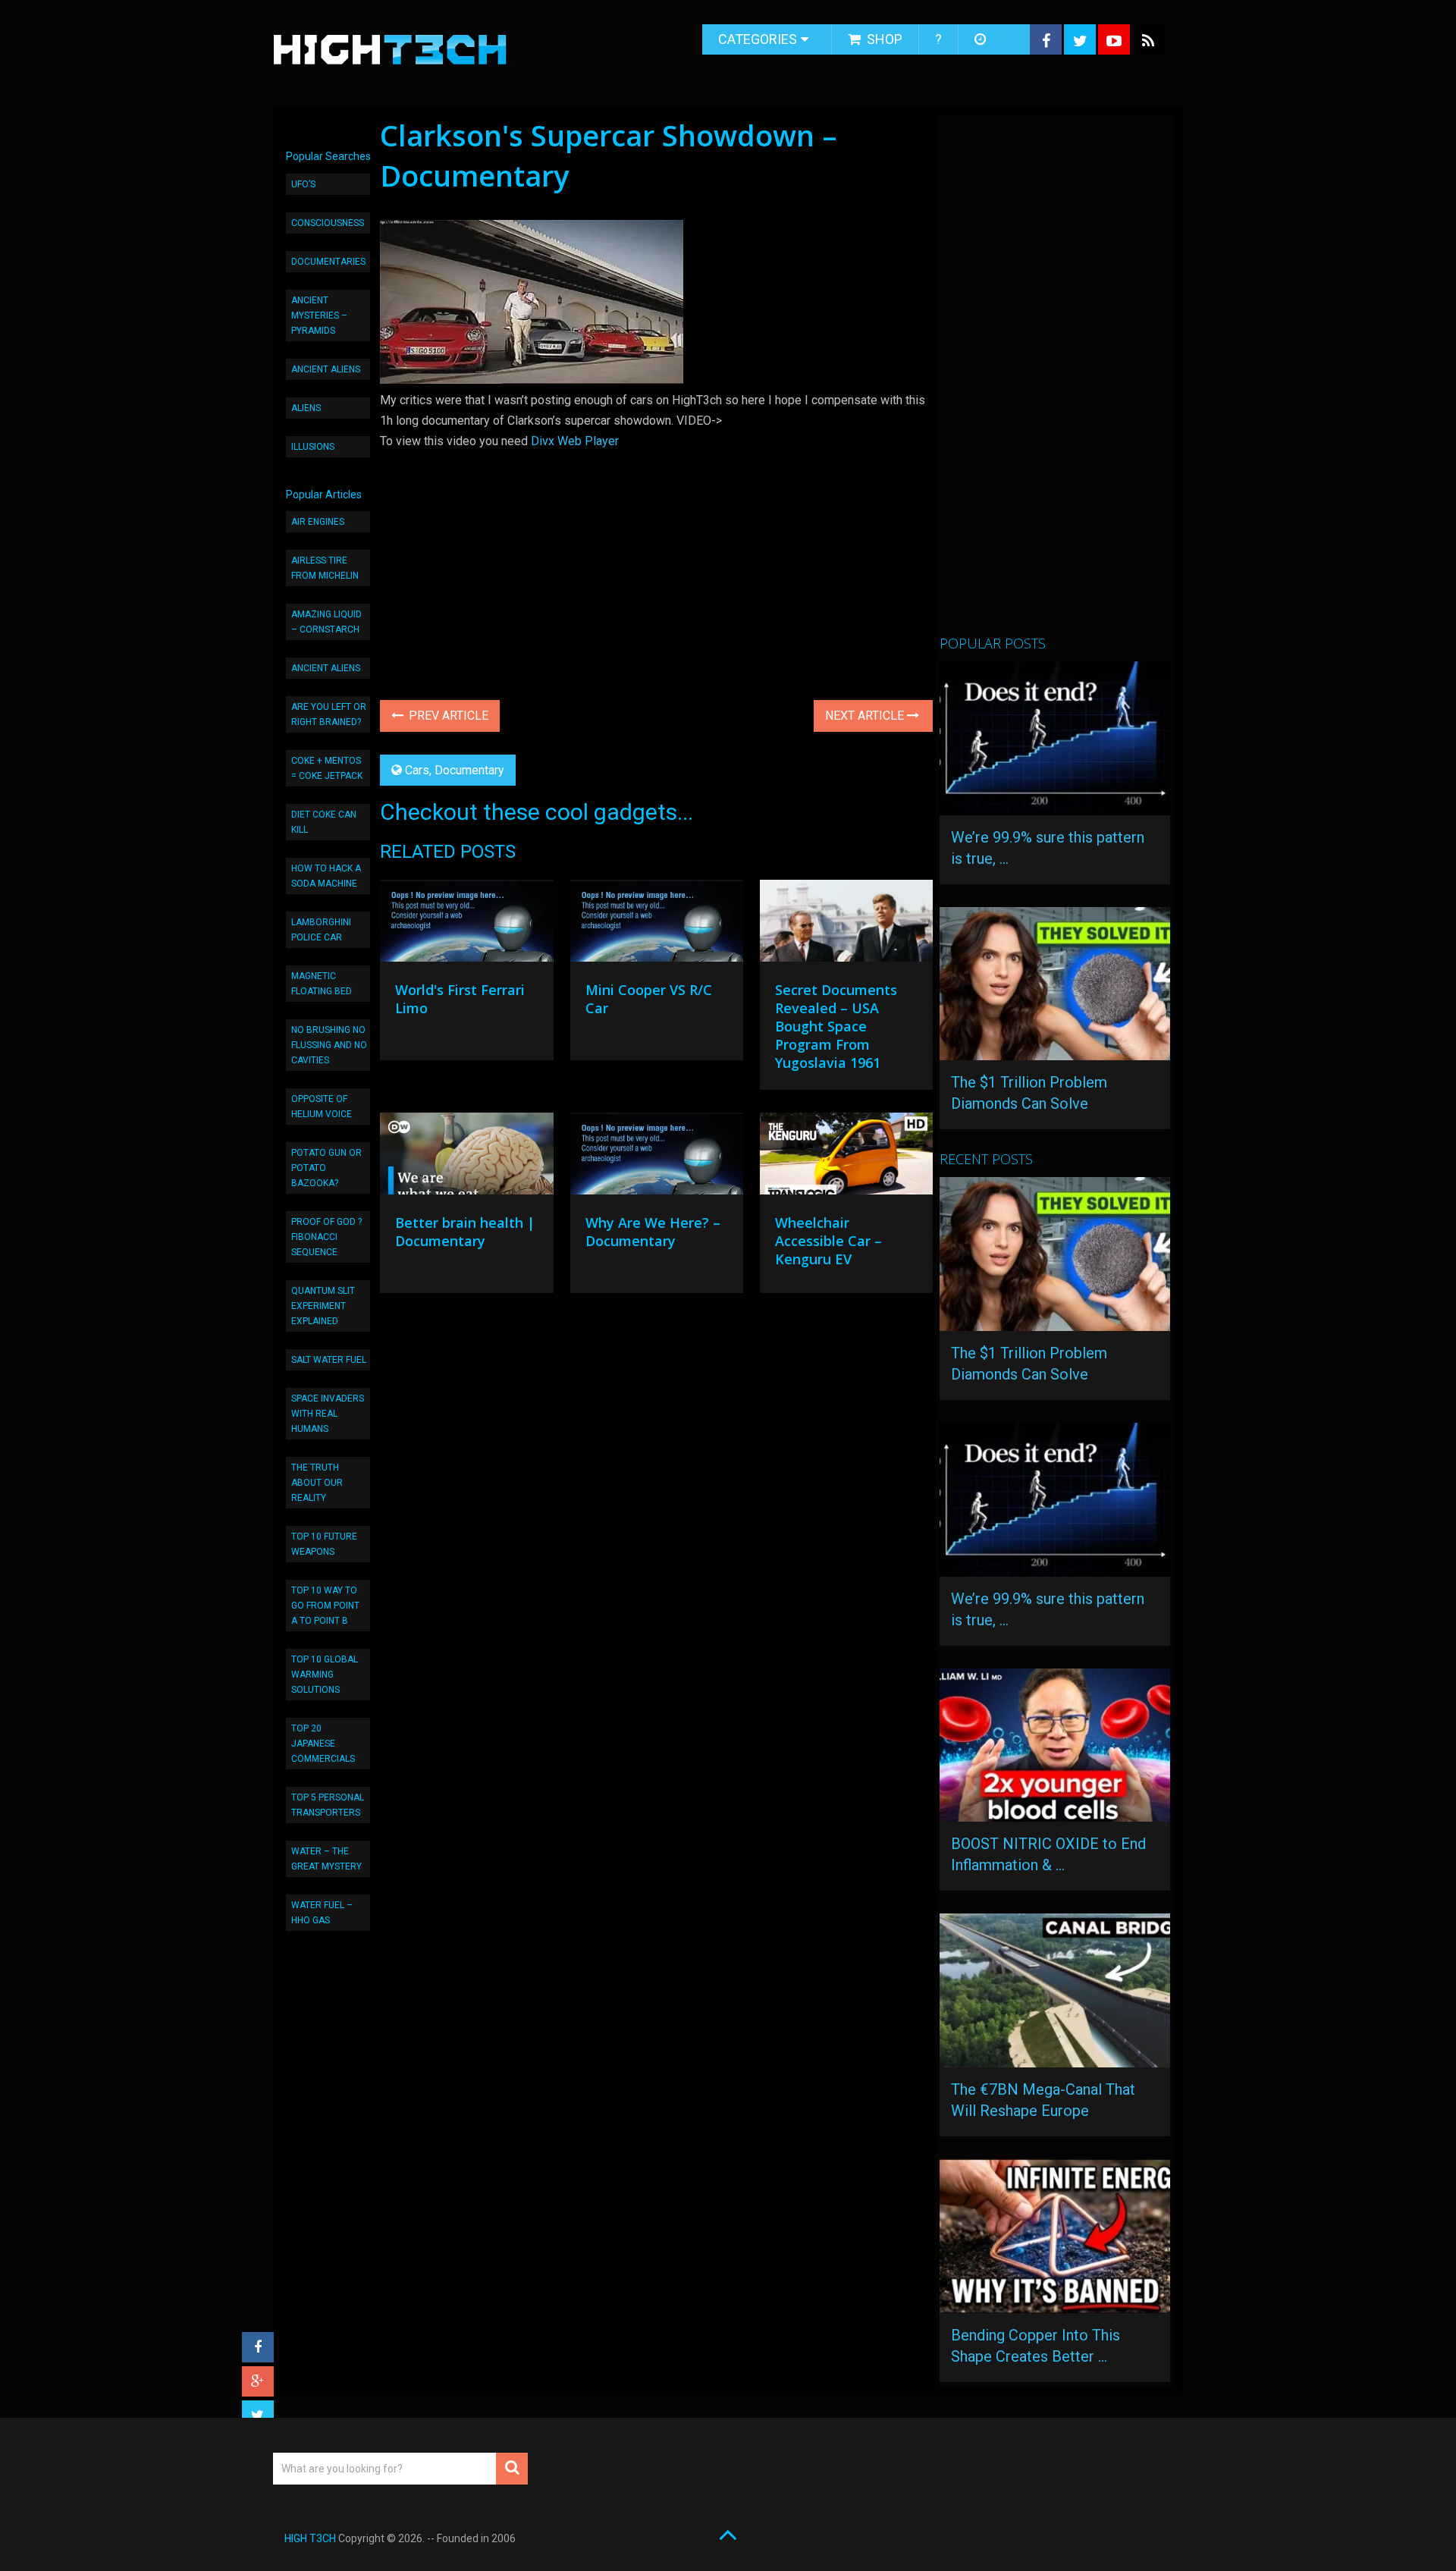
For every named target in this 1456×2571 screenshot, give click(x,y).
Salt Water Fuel (329, 1360)
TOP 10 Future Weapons (324, 1544)
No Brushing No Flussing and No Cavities (329, 1045)
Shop (883, 39)
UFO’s (303, 184)
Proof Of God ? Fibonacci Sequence (326, 1237)
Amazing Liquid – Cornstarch (326, 622)
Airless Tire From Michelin (325, 568)
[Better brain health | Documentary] (466, 1157)
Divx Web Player (575, 441)
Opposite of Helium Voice (322, 1107)
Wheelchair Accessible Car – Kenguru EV (828, 1241)
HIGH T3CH (310, 2538)
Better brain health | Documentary (465, 1232)
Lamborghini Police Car (321, 930)
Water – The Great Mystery (326, 1859)
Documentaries (328, 262)
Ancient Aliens (326, 369)
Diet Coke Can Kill (324, 822)
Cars (417, 770)
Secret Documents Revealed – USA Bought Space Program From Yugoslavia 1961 (836, 1026)
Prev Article (447, 716)
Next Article (866, 716)
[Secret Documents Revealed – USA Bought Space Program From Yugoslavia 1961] (846, 924)
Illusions (313, 447)
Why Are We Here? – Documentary (653, 1232)
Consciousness (328, 223)
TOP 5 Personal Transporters (328, 1805)
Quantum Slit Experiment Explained (323, 1306)
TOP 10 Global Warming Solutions (325, 1675)
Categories (758, 39)
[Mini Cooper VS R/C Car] (657, 924)
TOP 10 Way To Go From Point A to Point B (325, 1606)
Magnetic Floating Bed (322, 984)
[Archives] (982, 39)
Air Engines (318, 522)
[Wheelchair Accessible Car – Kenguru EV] (846, 1157)
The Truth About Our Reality (317, 1483)
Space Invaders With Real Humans (328, 1414)
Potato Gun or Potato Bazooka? (326, 1168)
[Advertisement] (1053, 381)
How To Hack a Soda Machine (326, 876)
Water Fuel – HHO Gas (322, 1913)
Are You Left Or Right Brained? (329, 714)
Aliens (306, 408)
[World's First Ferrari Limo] (466, 924)
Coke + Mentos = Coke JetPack (327, 768)
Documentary (469, 770)
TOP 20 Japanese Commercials (323, 1744)
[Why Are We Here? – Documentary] (657, 1157)
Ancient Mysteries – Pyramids (319, 315)
